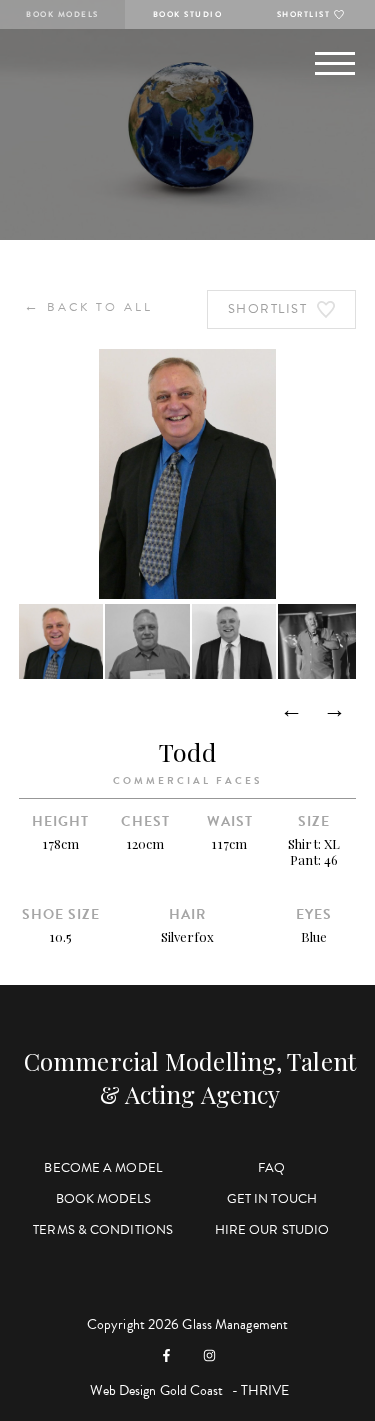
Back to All (88, 306)
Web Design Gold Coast (156, 1390)
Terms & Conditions (103, 1230)
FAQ (271, 1168)
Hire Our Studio (272, 1230)
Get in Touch (272, 1199)
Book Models (62, 14)
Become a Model (102, 1168)
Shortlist (304, 14)
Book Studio (188, 14)
